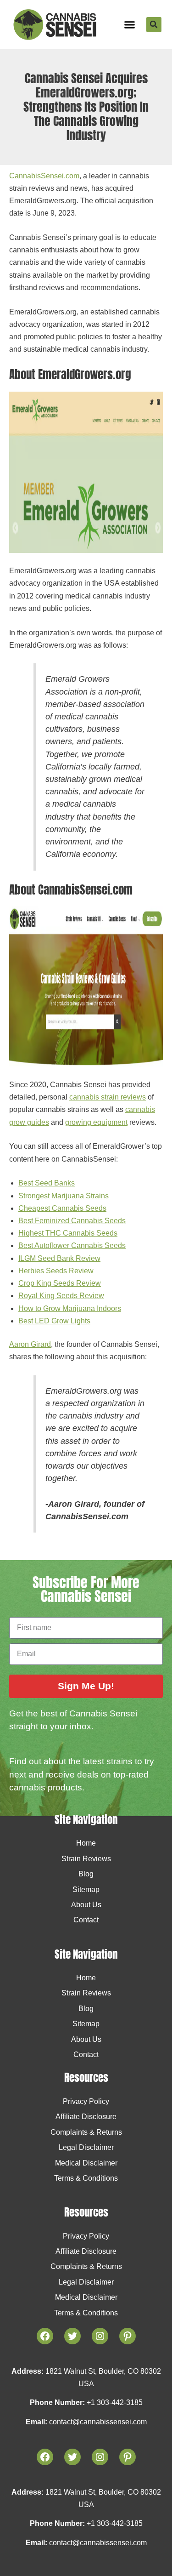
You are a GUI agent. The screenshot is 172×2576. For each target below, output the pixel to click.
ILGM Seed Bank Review (59, 1258)
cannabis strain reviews (108, 1097)
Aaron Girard (30, 1344)
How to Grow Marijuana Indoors (70, 1308)
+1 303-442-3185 (115, 2402)
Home (86, 1843)
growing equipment (96, 1122)
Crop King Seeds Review (60, 1283)
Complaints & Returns (86, 2132)
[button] (130, 25)
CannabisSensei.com (44, 176)
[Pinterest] (128, 2457)
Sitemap (86, 1889)
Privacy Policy (86, 2101)
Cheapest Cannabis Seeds (62, 1208)
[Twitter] (72, 2457)
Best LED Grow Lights (54, 1321)
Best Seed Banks (47, 1183)
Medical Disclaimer (86, 2163)
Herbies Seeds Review (56, 1271)
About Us (86, 1905)
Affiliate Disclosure (86, 2117)
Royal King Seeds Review (61, 1296)
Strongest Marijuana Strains (64, 1196)
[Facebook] (45, 2457)
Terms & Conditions (86, 2178)
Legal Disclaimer (86, 2147)
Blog (86, 1874)
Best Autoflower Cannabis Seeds (72, 1245)
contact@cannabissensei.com (98, 2422)
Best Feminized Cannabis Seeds (72, 1221)
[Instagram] (100, 2457)
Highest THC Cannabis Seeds (68, 1233)
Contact (86, 1920)
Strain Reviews (86, 1859)
